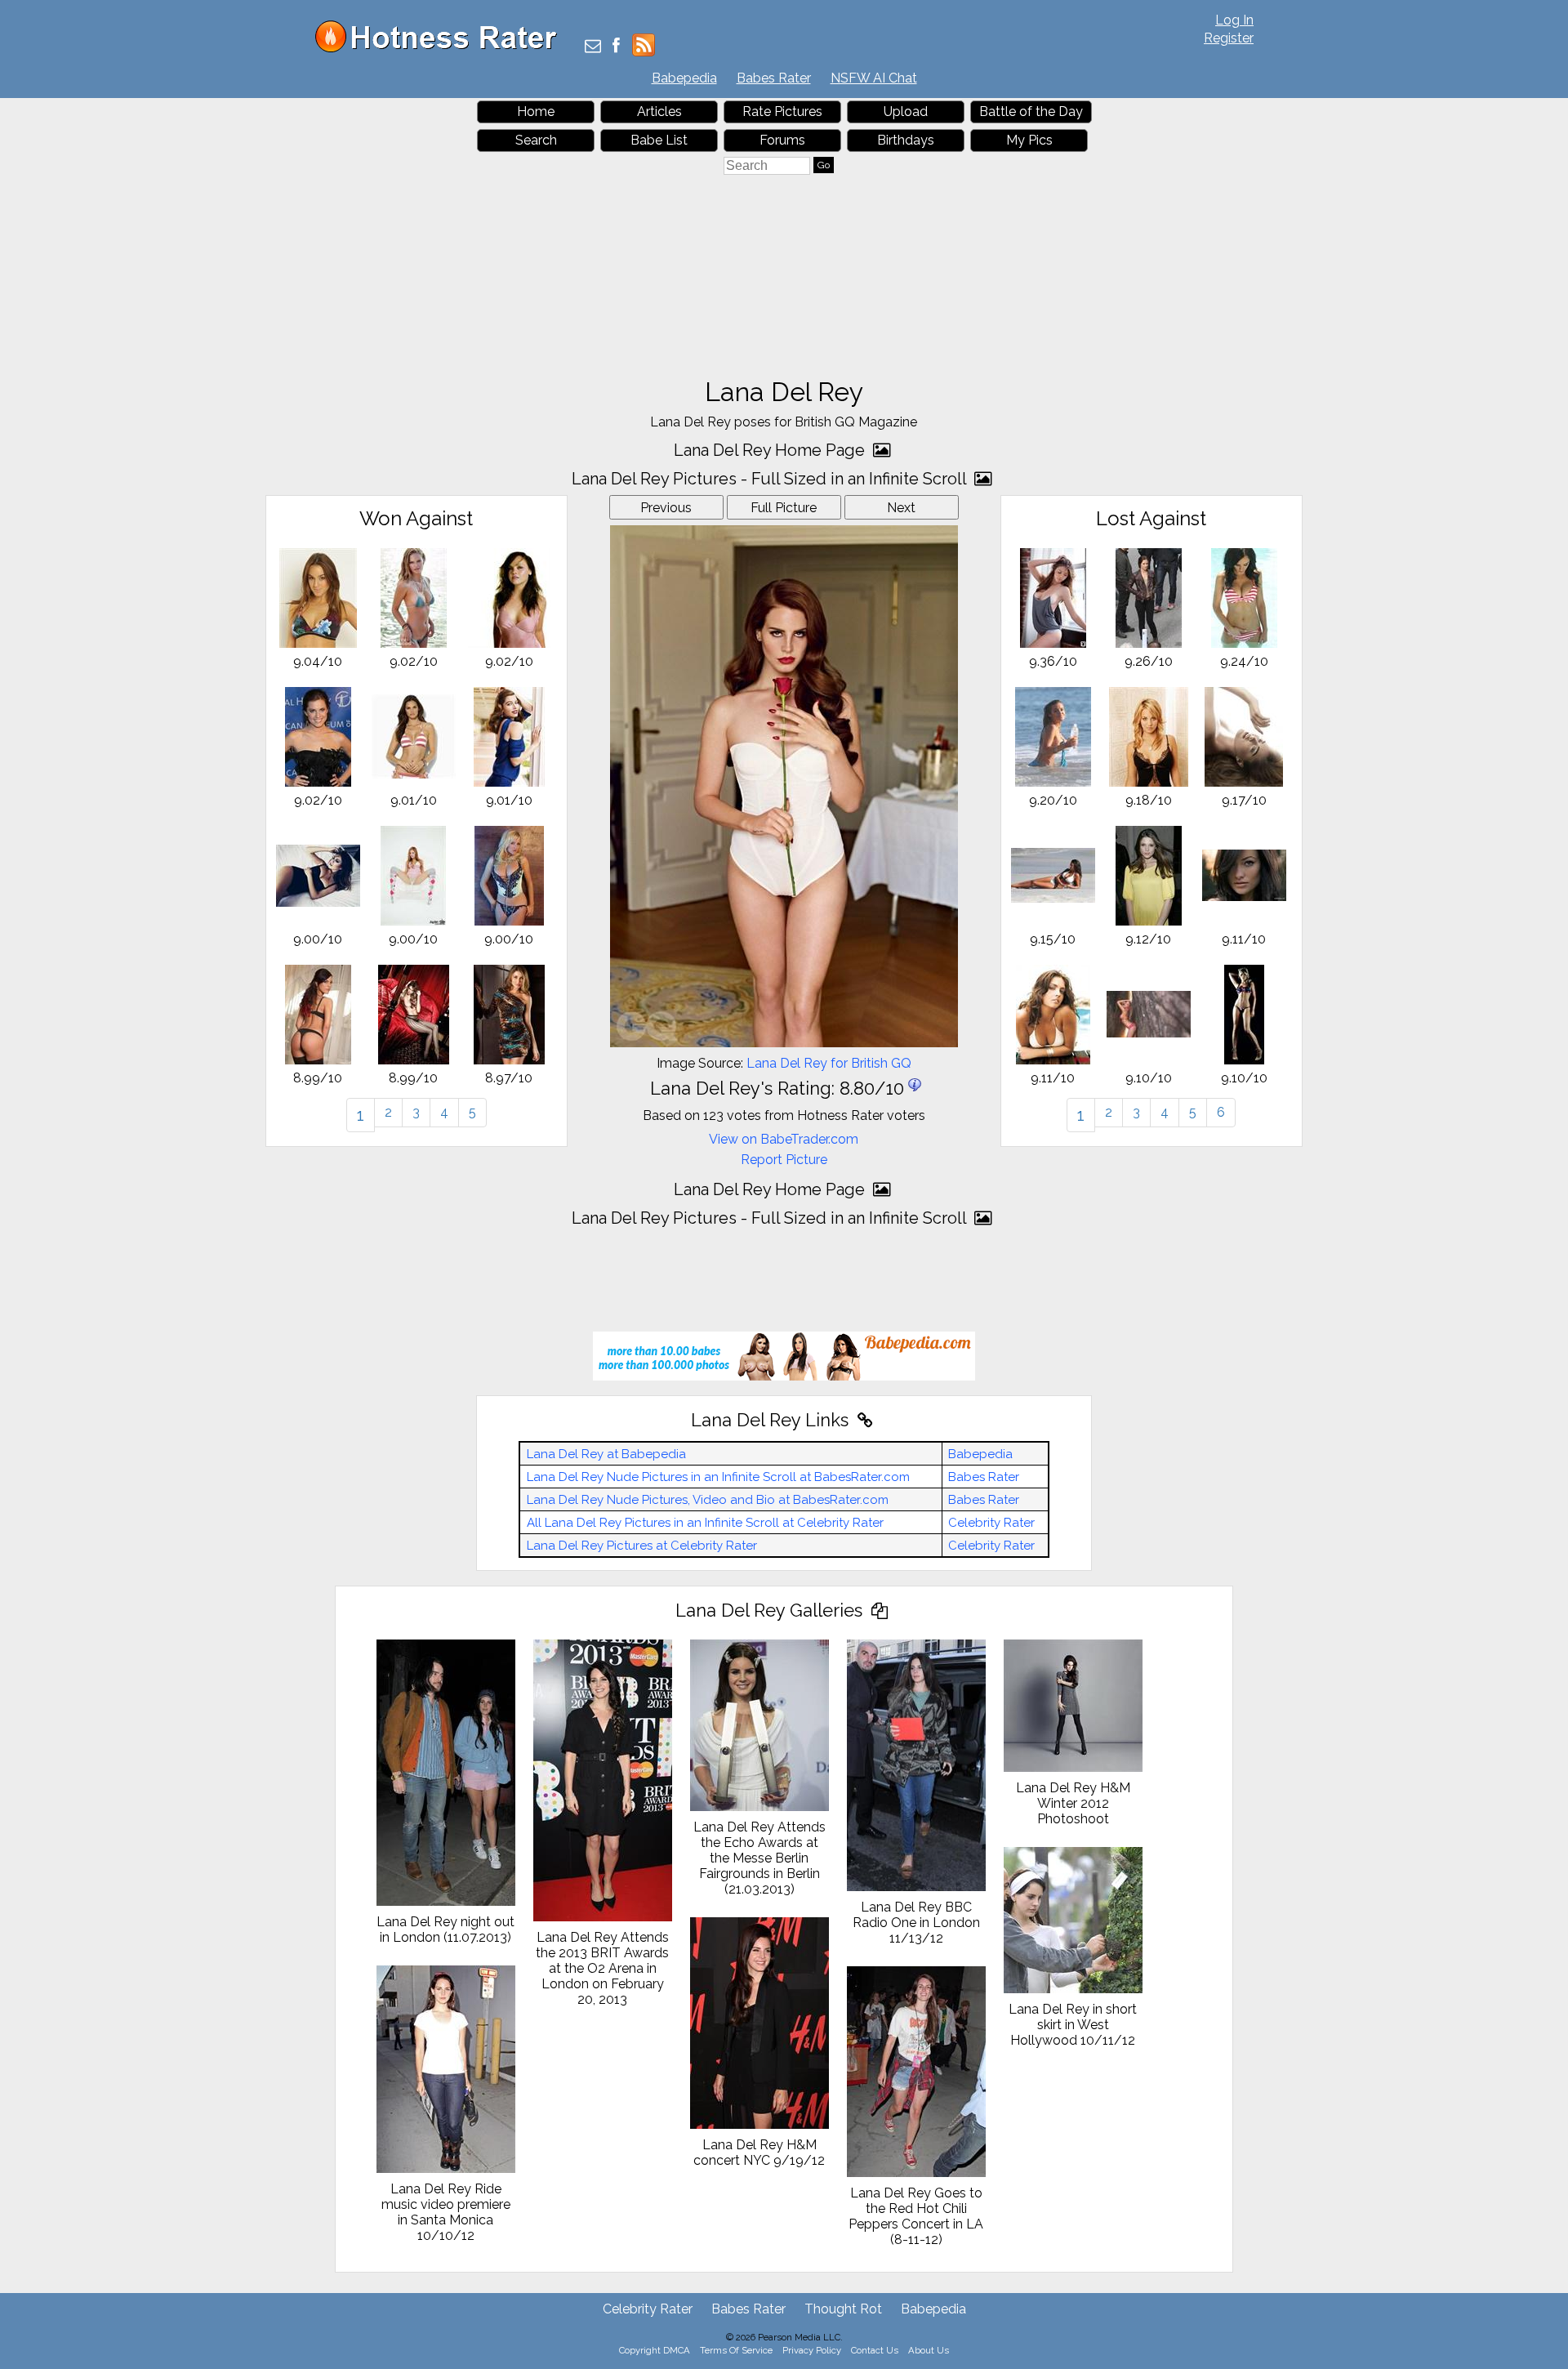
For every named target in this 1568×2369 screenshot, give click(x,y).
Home (536, 112)
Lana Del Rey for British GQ (829, 1063)
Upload (906, 112)
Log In (1234, 20)
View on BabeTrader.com (784, 1139)
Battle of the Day (1031, 112)
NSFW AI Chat (874, 78)
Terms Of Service (736, 2350)
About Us (929, 2350)
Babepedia (684, 78)
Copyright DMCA (655, 2350)
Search (536, 140)
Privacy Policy (812, 2350)
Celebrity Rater (991, 1523)
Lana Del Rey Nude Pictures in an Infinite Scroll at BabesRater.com (718, 1477)
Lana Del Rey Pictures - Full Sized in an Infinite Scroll (771, 479)
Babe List (659, 140)
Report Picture (784, 1160)
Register (1229, 38)
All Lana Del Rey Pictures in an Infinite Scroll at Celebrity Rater (705, 1523)
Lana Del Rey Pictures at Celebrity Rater (642, 1546)
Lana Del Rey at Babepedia (606, 1454)
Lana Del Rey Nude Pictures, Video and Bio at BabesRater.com (708, 1500)
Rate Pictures (782, 112)
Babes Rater (774, 78)
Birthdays (906, 140)
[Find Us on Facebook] (616, 47)
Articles (659, 112)
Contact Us (875, 2350)
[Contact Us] (593, 47)
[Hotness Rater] (442, 49)
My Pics (1029, 140)
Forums (782, 140)
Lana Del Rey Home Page (771, 450)
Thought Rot (843, 2309)
